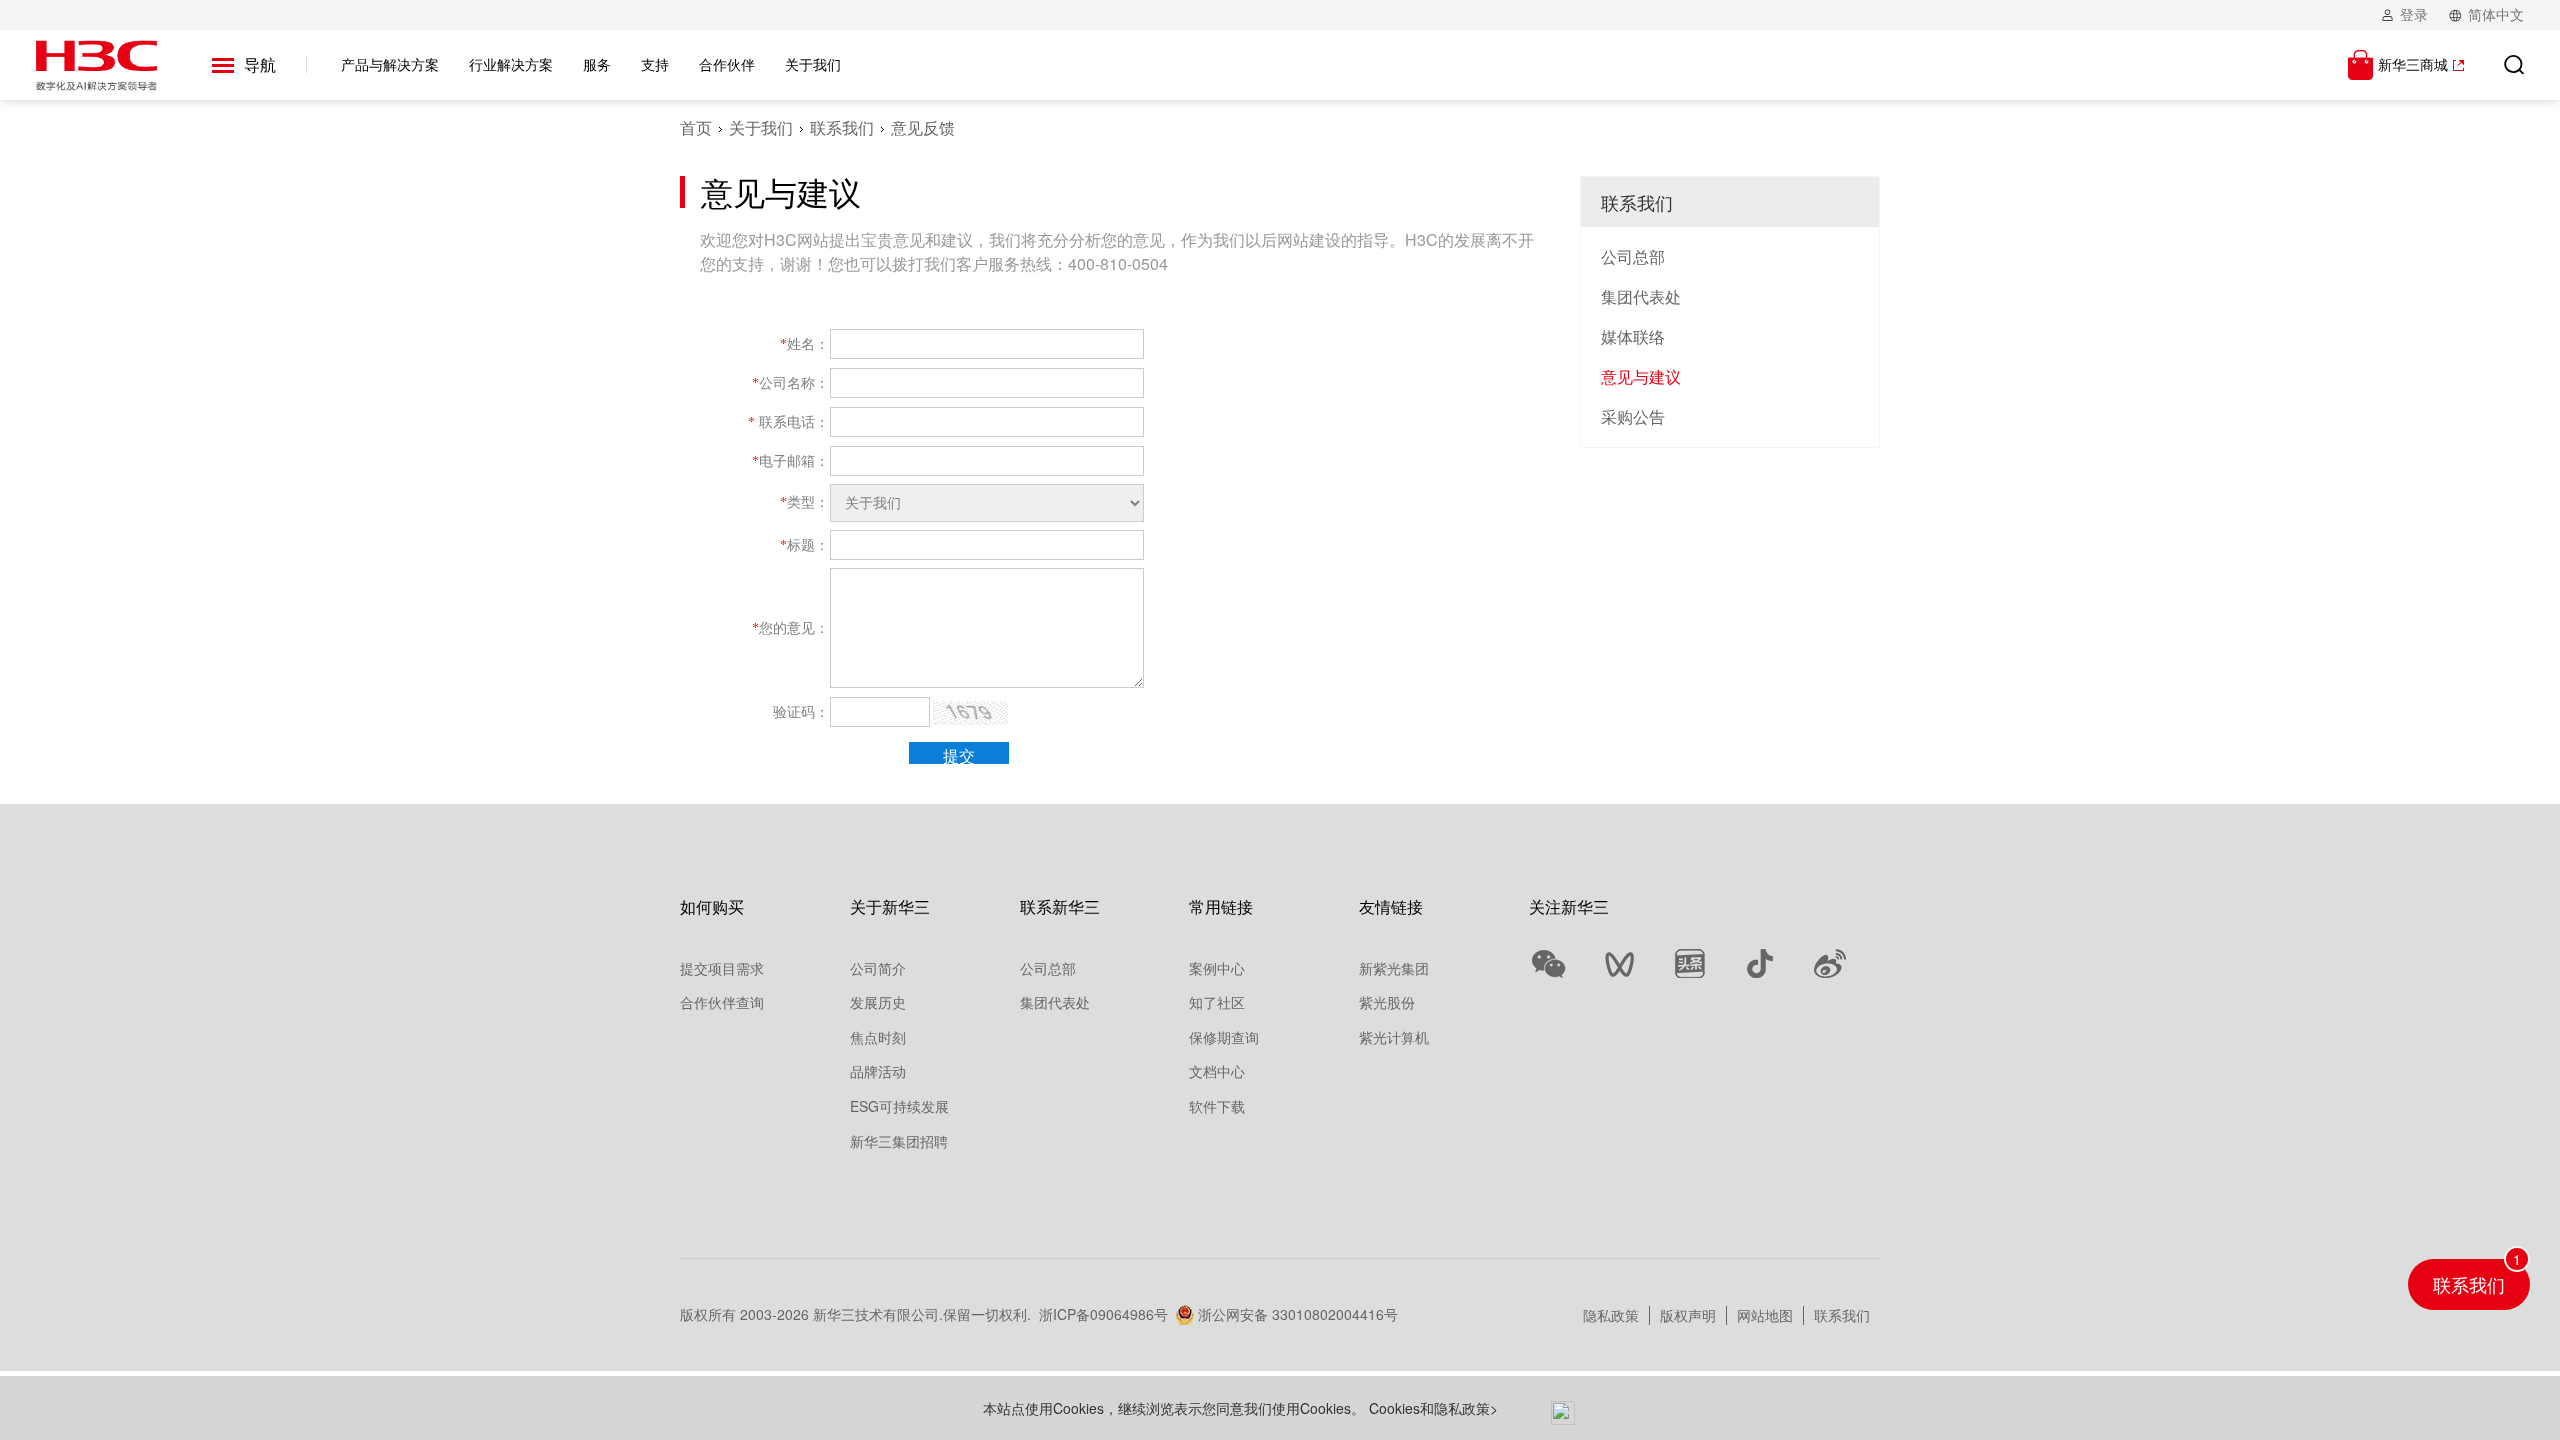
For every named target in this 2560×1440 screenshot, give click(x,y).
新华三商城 (2413, 64)
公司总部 (1633, 256)
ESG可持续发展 (899, 1106)
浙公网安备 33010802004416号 (1298, 1314)
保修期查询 (1224, 1037)
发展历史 (878, 1002)
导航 (260, 64)
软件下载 (1217, 1106)
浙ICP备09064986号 (1103, 1314)
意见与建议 (1641, 376)
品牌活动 (878, 1071)
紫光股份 (1387, 1002)
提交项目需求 (722, 968)
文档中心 (1217, 1071)
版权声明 (1688, 1315)
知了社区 (1217, 1002)
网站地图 (1765, 1315)
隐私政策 (1611, 1315)
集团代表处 (1641, 296)
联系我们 (842, 127)
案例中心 (1217, 968)
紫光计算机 (1394, 1037)
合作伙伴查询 (722, 1002)
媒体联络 (1633, 336)
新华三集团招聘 (899, 1141)
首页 (696, 127)
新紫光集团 (1394, 968)
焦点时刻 (878, 1037)
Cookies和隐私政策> (1433, 1408)
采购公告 (1633, 416)
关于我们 (761, 127)
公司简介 (878, 968)
